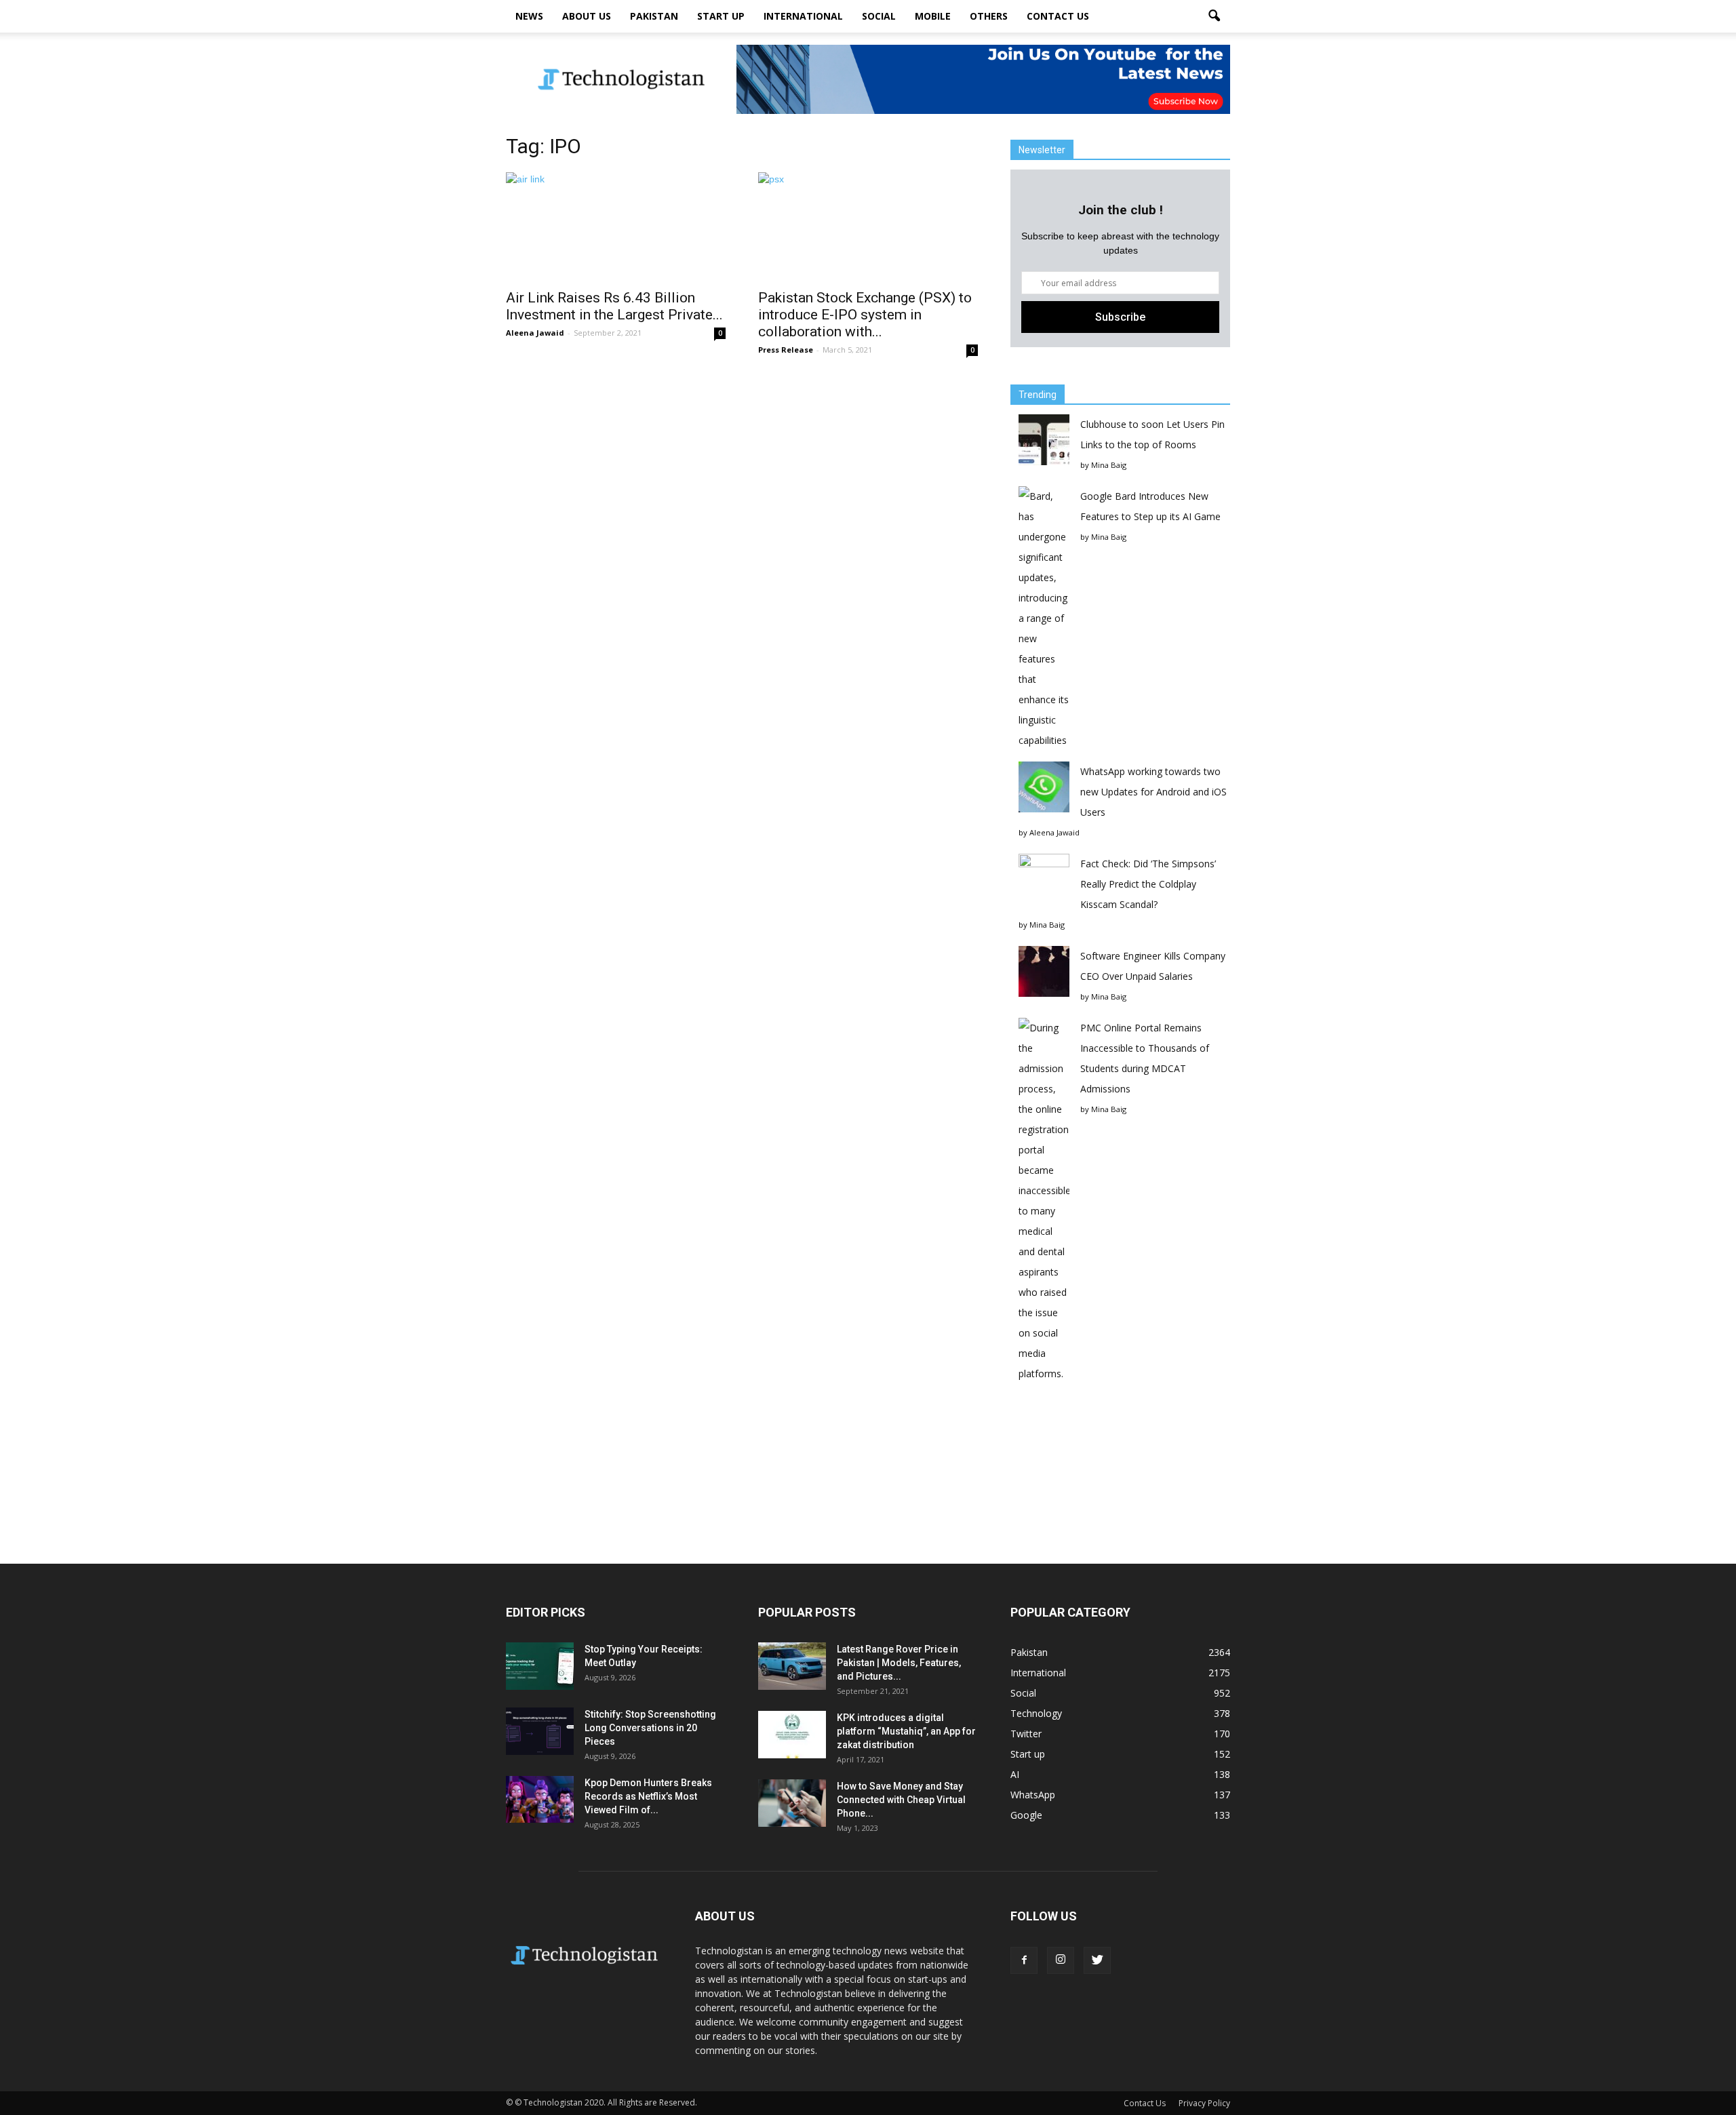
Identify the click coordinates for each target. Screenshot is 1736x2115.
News (529, 16)
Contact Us (1058, 16)
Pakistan (654, 16)
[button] (1214, 16)
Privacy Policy (1204, 2103)
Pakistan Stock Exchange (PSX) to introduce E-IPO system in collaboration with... (865, 315)
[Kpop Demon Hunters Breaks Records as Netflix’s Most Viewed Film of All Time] (540, 1799)
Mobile (933, 16)
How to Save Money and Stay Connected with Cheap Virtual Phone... (901, 1800)
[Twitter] (1097, 1960)
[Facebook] (1024, 1960)
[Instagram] (1061, 1960)
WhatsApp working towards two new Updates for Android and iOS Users (1153, 792)
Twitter (1026, 1734)
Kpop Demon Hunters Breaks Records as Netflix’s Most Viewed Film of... (648, 1796)
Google (1026, 1815)
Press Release (786, 350)
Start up (721, 16)
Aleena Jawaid (535, 333)
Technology (1036, 1713)
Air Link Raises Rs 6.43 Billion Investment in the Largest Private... (614, 306)
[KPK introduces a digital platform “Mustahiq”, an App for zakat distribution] (792, 1735)
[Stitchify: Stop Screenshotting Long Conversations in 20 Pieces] (540, 1731)
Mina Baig (1109, 465)
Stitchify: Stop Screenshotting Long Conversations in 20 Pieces (650, 1728)
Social (879, 16)
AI (1015, 1774)
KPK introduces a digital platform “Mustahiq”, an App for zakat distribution (906, 1731)
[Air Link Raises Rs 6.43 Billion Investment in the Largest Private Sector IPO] (616, 226)
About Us (587, 16)
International (803, 16)
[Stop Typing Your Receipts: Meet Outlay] (540, 1666)
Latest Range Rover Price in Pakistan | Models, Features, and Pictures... (899, 1663)
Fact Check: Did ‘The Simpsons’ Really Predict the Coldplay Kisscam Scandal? (1148, 884)
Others (989, 16)
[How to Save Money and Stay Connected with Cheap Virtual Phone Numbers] (792, 1803)
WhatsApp (1033, 1795)
